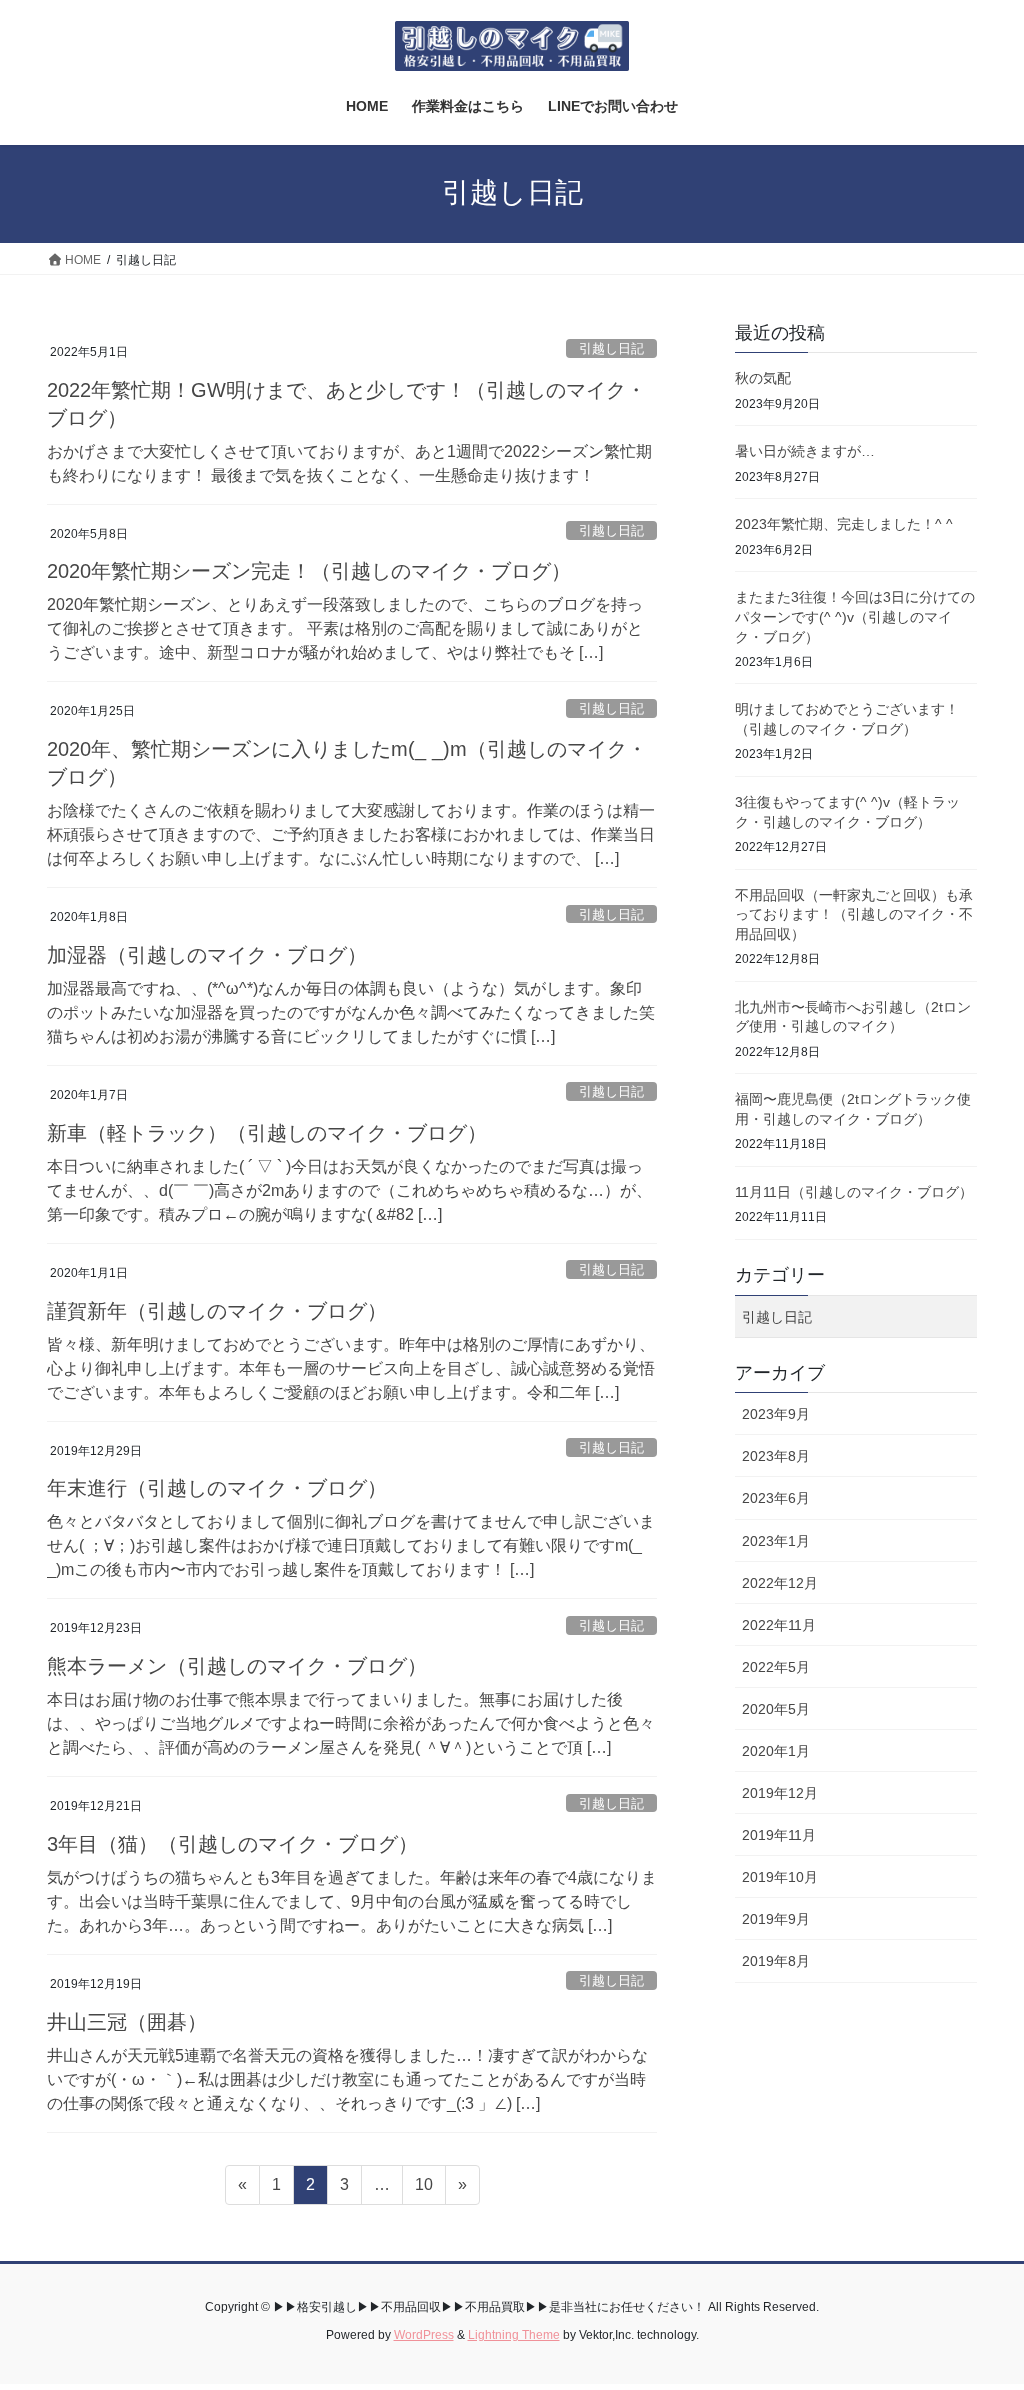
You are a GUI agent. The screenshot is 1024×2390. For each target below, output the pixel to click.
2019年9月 (776, 1919)
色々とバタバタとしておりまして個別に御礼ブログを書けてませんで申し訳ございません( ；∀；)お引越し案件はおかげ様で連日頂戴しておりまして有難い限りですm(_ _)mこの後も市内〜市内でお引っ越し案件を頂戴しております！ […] (351, 1545)
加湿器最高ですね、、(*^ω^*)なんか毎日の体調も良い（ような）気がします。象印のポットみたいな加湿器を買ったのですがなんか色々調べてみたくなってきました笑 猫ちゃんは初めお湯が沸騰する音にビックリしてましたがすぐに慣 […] (351, 1012)
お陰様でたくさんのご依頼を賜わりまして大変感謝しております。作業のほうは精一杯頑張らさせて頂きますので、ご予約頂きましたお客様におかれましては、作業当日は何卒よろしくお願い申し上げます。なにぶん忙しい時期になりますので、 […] (351, 834)
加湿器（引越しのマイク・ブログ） (207, 955)
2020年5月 (776, 1709)
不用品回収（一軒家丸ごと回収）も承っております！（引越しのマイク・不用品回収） (854, 914)
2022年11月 (779, 1625)
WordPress (424, 2335)
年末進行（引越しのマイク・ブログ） (217, 1488)
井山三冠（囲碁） (127, 2022)
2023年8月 (776, 1456)
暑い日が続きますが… (805, 451)
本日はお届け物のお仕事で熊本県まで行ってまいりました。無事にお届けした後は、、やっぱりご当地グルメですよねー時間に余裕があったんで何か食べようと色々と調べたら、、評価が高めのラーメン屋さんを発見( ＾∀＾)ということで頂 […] (351, 1723)
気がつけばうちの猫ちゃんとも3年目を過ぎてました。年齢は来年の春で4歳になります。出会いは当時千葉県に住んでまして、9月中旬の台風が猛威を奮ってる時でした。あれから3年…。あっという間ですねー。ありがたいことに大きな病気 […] (352, 1901)
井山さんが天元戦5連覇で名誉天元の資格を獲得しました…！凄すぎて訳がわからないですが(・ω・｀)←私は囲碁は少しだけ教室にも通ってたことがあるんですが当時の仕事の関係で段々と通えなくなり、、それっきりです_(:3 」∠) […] (347, 2079)
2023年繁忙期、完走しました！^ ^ (844, 524)
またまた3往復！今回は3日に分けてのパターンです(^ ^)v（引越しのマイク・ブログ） (855, 616)
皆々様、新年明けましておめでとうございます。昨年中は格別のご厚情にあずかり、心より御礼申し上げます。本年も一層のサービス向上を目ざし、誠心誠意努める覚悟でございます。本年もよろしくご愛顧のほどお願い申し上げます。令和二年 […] (351, 1368)
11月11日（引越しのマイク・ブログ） (854, 1192)
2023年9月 (776, 1414)
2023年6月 (776, 1498)
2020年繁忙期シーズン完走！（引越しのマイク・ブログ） (309, 571)
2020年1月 (776, 1751)
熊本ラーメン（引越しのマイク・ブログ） (237, 1666)
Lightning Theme (514, 2335)
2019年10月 (780, 1877)
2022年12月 (780, 1583)
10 (423, 2190)
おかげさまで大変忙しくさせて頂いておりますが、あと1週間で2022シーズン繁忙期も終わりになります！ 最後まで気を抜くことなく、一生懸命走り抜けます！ (349, 463)
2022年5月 (776, 1667)
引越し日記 (611, 348)
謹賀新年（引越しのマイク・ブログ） (217, 1311)
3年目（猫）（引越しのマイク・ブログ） (232, 1844)
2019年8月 (776, 1961)
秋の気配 (763, 378)
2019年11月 (779, 1835)
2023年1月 (776, 1541)
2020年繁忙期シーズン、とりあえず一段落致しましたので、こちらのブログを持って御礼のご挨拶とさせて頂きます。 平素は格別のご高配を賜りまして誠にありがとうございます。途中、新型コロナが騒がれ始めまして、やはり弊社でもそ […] (345, 628)
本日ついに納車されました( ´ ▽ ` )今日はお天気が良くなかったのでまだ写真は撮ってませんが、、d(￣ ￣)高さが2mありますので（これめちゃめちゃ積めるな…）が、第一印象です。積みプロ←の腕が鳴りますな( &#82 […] (349, 1190)
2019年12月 (780, 1793)
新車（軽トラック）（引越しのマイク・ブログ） (267, 1133)
